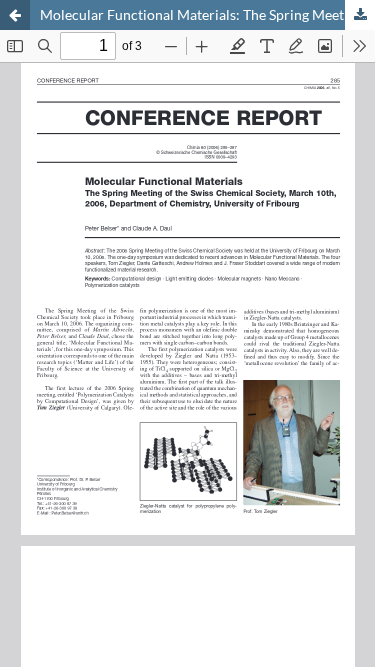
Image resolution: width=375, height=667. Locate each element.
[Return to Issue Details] (15, 15)
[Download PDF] (360, 15)
